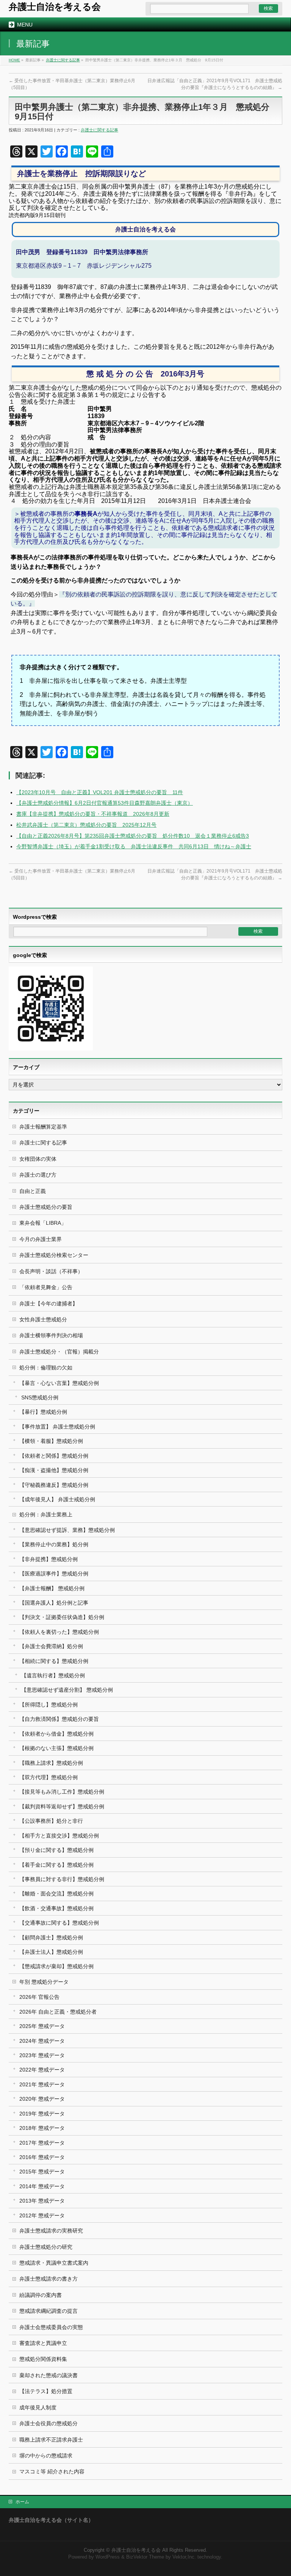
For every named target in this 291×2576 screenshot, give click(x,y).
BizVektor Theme (145, 2557)
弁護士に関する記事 (63, 60)
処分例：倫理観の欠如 (46, 1368)
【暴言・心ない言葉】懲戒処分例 (59, 1383)
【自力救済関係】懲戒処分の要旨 (59, 1719)
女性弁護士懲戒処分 (43, 1319)
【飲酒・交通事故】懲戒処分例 (56, 1908)
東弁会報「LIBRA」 (43, 1223)
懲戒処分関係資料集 (43, 2359)
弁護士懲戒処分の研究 (46, 2247)
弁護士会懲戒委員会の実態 (51, 2327)
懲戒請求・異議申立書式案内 (54, 2263)
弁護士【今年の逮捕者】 (48, 1304)
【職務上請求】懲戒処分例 (51, 1763)
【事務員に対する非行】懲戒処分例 (62, 1879)
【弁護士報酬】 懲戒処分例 (52, 1588)
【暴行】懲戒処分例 (43, 1412)
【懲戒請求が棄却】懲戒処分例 (56, 1966)
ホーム (22, 2502)
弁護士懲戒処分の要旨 (46, 1207)
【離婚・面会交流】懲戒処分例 (56, 1894)
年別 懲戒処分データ (44, 1982)
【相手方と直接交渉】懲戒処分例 (59, 1836)
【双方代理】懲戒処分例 (48, 1777)
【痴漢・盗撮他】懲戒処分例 (54, 1470)
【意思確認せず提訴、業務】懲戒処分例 (67, 1530)
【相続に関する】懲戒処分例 (54, 1661)
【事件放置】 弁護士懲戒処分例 (57, 1427)
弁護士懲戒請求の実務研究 (51, 2231)
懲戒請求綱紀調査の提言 (48, 2311)
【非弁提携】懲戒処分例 (48, 1559)
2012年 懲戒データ (42, 2215)
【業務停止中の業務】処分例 (54, 1544)
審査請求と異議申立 (43, 2343)
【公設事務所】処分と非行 (51, 1821)
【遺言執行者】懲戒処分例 (53, 1675)
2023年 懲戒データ (42, 2055)
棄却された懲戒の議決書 (48, 2375)
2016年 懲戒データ (42, 2157)
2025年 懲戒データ (42, 2026)
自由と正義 (33, 1191)
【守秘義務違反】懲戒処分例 (54, 1485)
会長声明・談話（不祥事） (51, 1271)
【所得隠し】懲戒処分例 (48, 1705)
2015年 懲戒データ (42, 2172)
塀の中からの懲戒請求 (46, 2456)
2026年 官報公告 (39, 1997)
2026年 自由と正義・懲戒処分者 (58, 2012)
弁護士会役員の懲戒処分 (48, 2423)
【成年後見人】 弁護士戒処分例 (57, 1499)
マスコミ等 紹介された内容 (52, 2471)
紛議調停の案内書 (41, 2295)
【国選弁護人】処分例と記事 (54, 1603)
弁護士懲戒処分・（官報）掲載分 (59, 1352)
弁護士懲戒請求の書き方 (48, 2279)
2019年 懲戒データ (42, 2114)
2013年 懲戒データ (42, 2201)
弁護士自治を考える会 (55, 7)
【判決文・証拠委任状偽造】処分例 (62, 1617)
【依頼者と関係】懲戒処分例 (54, 1456)
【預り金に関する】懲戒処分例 (56, 1850)
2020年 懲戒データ (42, 2099)
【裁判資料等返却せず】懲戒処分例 (62, 1806)
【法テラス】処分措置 (46, 2391)
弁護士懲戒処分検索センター (54, 1255)
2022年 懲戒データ (42, 2070)
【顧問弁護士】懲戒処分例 (51, 1937)
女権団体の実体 (38, 1159)
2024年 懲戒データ (42, 2041)
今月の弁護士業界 (41, 1239)
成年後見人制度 (38, 2407)
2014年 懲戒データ (42, 2186)
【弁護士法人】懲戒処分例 (51, 1952)
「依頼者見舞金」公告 (46, 1287)
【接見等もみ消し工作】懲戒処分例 (62, 1792)
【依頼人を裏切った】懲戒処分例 (59, 1632)
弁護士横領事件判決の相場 (51, 1335)
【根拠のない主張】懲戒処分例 (56, 1748)
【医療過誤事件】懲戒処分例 (54, 1574)
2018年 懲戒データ (42, 2128)
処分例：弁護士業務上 (46, 1514)
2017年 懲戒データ (42, 2143)
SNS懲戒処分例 (40, 1397)
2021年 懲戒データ (42, 2084)
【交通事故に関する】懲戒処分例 (59, 1923)
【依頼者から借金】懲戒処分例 (56, 1734)
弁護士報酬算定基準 (43, 1127)
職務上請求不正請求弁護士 (51, 2440)
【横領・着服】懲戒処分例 (51, 1441)
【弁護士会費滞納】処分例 (51, 1646)
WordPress (108, 2557)
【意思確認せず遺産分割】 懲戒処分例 (67, 1690)
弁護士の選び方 (38, 1175)
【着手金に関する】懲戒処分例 (56, 1865)
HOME (14, 60)
